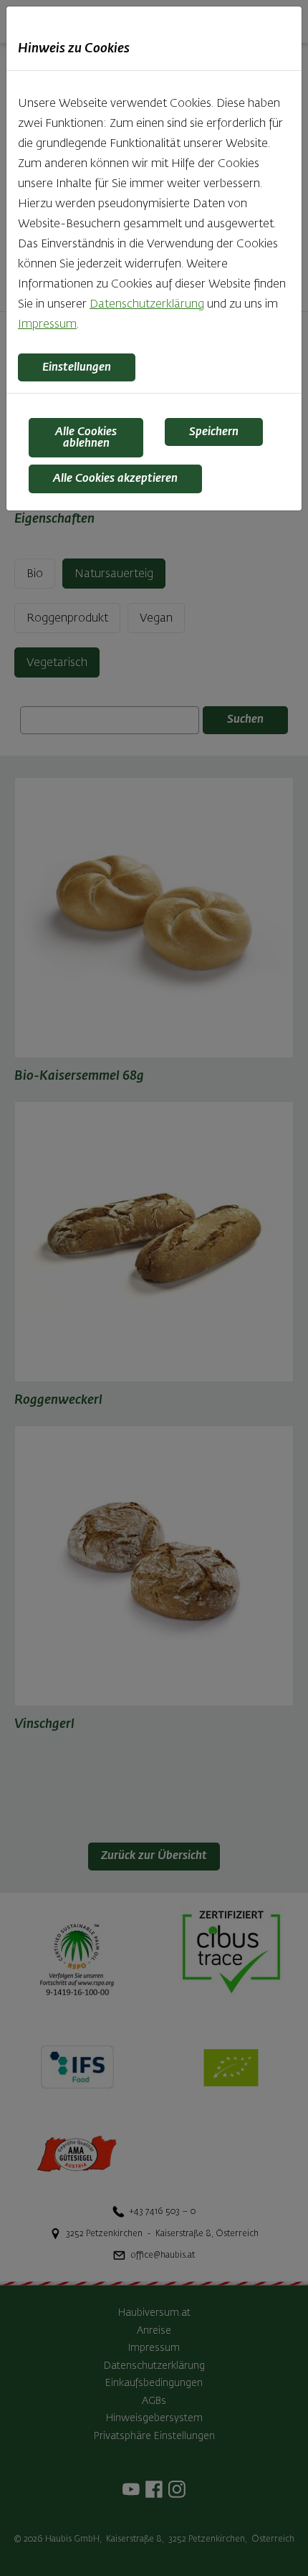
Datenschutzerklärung (147, 305)
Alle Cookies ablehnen (86, 438)
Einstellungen (77, 368)
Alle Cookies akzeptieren (115, 479)
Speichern (214, 432)
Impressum (47, 325)
